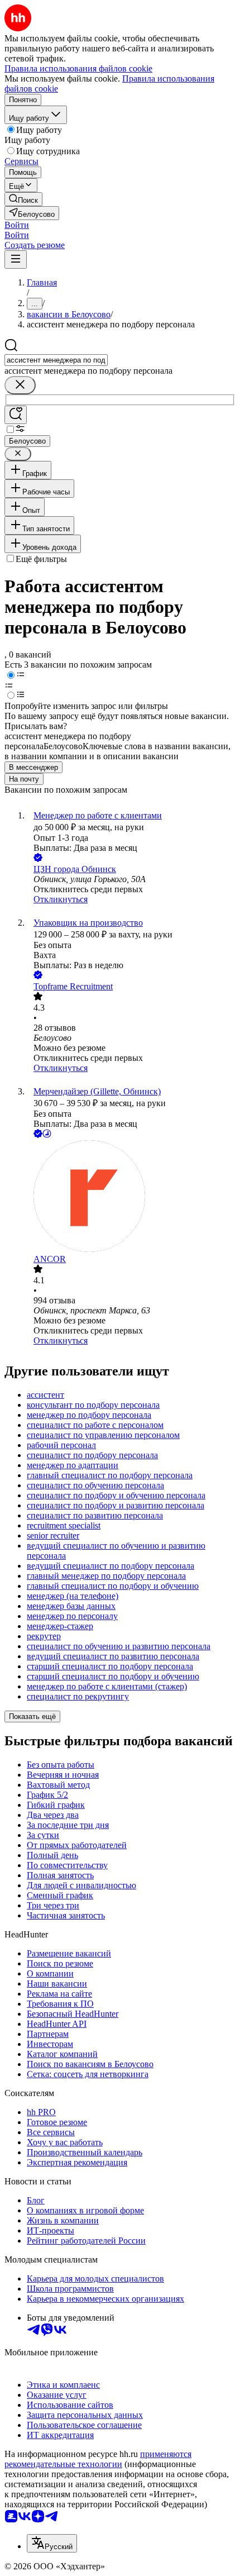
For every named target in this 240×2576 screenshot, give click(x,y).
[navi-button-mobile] (16, 259)
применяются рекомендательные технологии (98, 2459)
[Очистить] (20, 385)
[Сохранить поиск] (16, 415)
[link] (23, 199)
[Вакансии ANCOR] (131, 1197)
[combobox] (56, 360)
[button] (17, 225)
